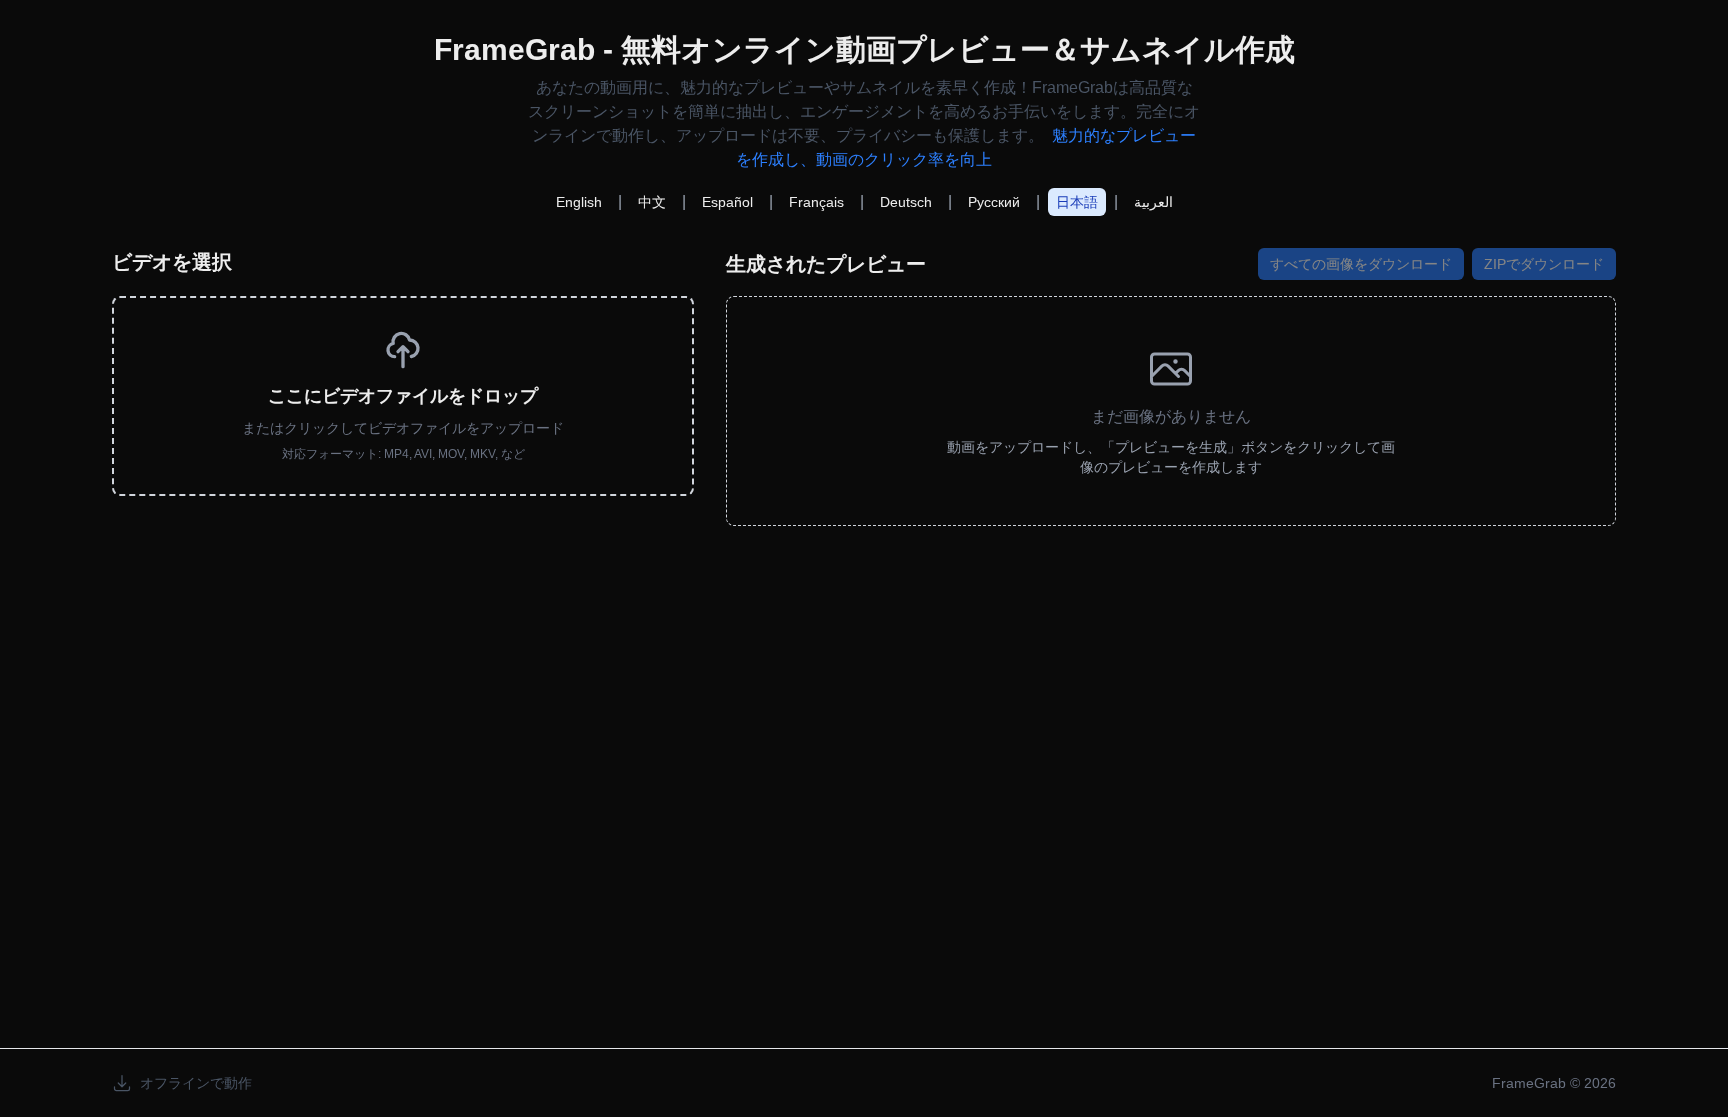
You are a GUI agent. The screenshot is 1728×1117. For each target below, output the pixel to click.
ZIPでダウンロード (1544, 264)
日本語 (1077, 202)
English (579, 202)
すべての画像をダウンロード (1361, 264)
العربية (1153, 202)
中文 (652, 202)
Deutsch (906, 202)
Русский (994, 202)
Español (727, 202)
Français (816, 202)
